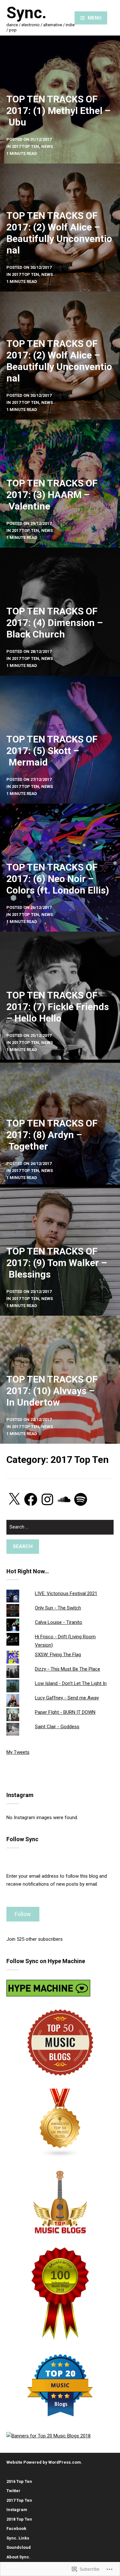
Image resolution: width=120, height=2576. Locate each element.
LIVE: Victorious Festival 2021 (66, 1593)
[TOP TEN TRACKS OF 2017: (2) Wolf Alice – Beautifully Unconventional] (60, 228)
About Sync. (18, 2557)
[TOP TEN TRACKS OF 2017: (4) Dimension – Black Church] (60, 612)
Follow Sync (22, 1839)
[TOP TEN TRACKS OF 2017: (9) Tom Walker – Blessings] (60, 1252)
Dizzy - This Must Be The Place (68, 1669)
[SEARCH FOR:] (60, 1530)
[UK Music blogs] (60, 2123)
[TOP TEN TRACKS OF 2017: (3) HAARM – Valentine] (60, 484)
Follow (23, 1914)
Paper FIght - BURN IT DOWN (65, 1712)
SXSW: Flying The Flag (58, 1655)
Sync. (26, 13)
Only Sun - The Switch (58, 1608)
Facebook (16, 2528)
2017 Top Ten (19, 2500)
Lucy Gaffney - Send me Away (67, 1698)
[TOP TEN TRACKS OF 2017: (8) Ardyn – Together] (60, 1124)
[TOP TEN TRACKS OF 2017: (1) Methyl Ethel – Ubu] (60, 100)
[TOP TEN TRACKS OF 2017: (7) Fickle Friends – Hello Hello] (60, 996)
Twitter (13, 2491)
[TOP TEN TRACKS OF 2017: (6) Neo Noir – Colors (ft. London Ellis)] (60, 868)
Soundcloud (19, 2547)
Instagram (17, 2510)
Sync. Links (18, 2538)
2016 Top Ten (19, 2481)
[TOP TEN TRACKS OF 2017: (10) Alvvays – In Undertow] (60, 1380)
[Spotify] (81, 1499)
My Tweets (18, 1752)
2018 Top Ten (19, 2519)
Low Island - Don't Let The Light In (71, 1683)
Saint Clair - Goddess (57, 1727)
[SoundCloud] (64, 1499)
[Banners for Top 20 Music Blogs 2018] (48, 2436)
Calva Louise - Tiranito (59, 1622)
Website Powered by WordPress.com (44, 2462)
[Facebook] (31, 1499)
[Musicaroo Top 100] (60, 2293)
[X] (14, 1499)
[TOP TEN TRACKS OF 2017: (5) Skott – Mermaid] (60, 740)
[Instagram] (47, 1499)
